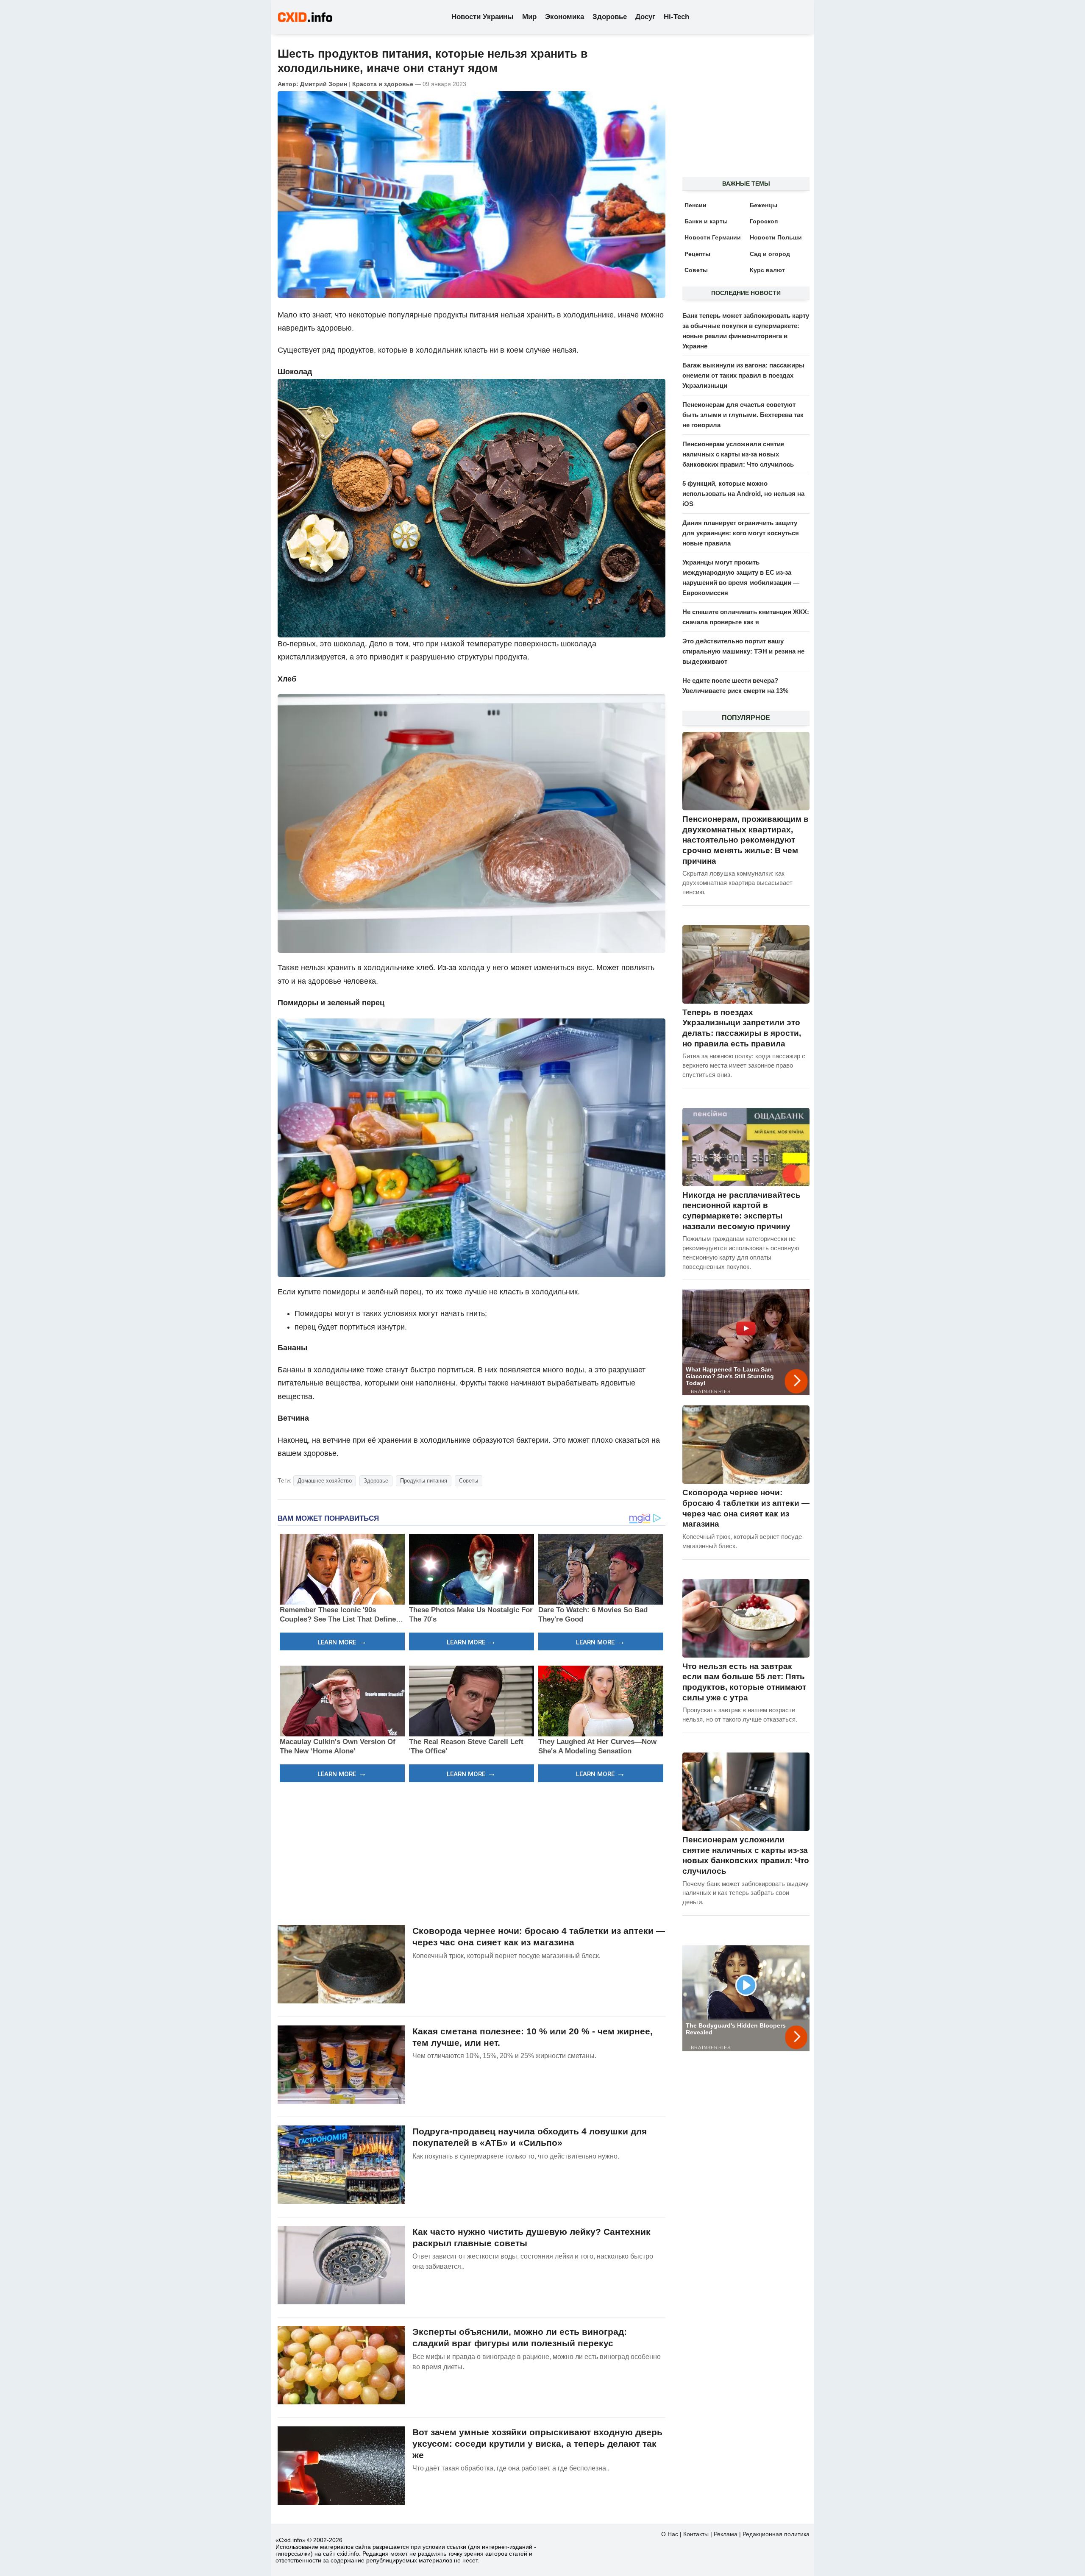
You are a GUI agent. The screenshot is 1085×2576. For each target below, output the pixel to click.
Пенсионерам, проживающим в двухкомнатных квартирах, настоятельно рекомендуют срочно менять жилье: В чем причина (746, 840)
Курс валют (767, 270)
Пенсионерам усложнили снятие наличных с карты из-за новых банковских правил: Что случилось (738, 454)
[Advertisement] (472, 1853)
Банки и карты (706, 221)
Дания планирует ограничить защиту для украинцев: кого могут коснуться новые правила (741, 533)
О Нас (670, 2534)
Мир (529, 17)
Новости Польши (776, 237)
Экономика (565, 17)
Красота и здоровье (383, 84)
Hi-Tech (676, 17)
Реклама (726, 2534)
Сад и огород (770, 254)
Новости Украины (483, 17)
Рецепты (697, 254)
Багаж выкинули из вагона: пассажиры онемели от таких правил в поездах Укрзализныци (743, 375)
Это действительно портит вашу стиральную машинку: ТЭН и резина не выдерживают (743, 651)
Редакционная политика (776, 2534)
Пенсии (696, 205)
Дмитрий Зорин (324, 84)
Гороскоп (764, 221)
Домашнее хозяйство (325, 1481)
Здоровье (610, 17)
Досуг (645, 17)
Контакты (696, 2534)
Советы (469, 1481)
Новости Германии (713, 237)
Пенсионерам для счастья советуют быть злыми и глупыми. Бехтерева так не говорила (743, 415)
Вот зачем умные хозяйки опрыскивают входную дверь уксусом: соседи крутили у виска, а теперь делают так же (537, 2444)
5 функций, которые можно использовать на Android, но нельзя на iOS (743, 494)
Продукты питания (424, 1481)
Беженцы (764, 205)
